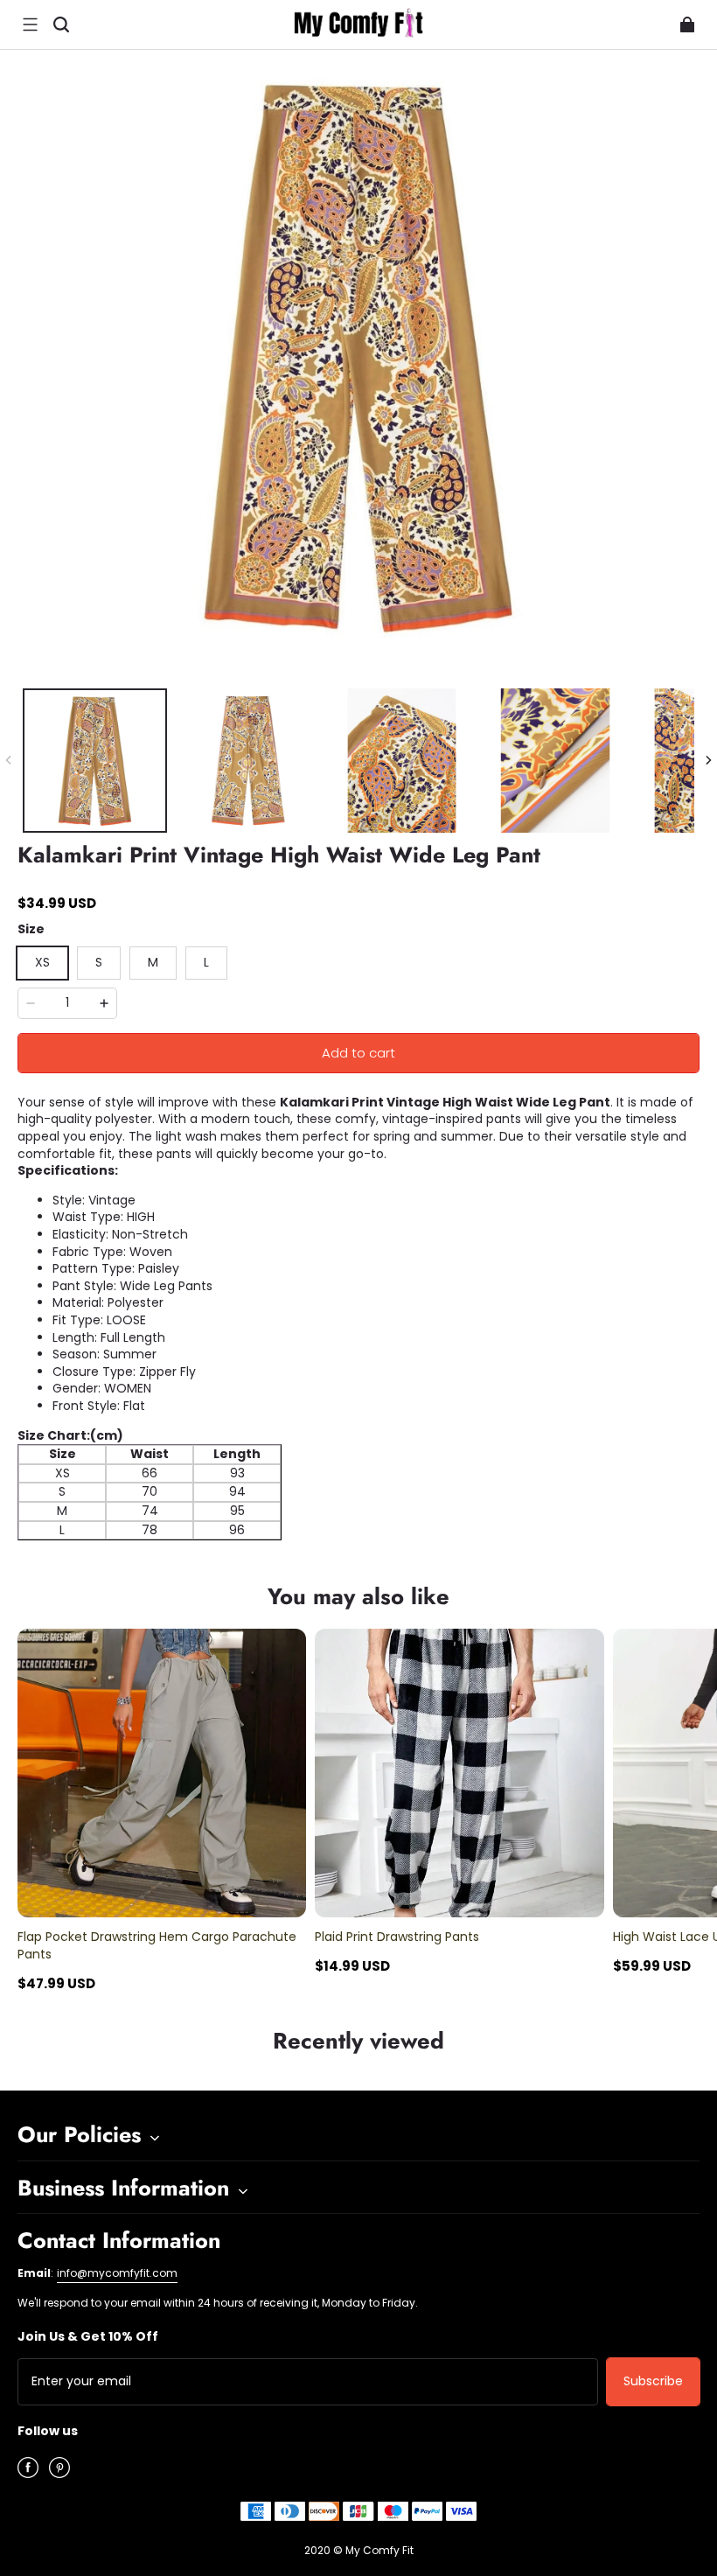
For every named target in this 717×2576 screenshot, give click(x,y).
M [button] (153, 962)
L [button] (206, 962)
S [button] (99, 962)
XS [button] (42, 962)
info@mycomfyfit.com (117, 2273)
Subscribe (653, 2381)
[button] (30, 24)
